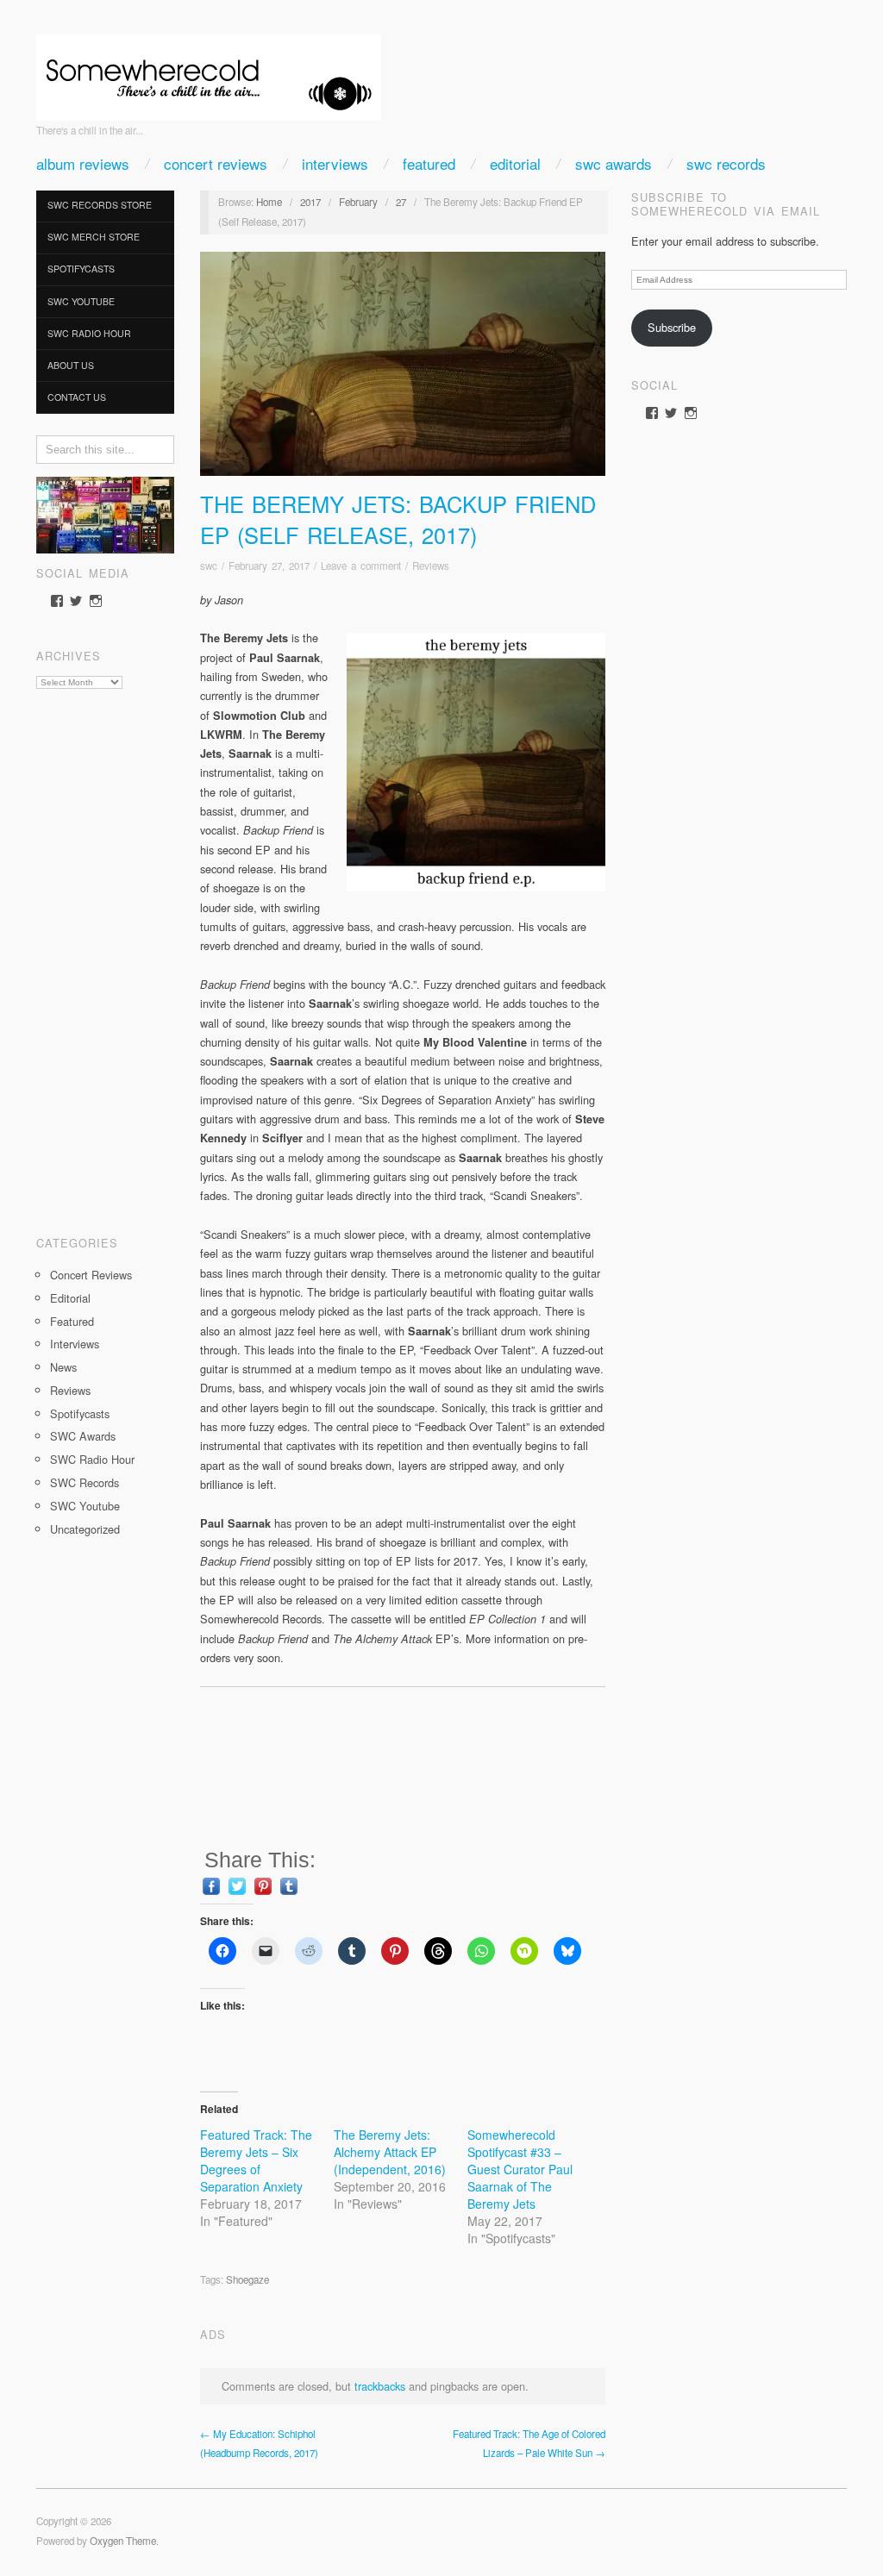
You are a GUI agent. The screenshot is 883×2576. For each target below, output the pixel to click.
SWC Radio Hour (89, 333)
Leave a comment (361, 566)
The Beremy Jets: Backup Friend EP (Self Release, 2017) (398, 519)
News (63, 1367)
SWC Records (726, 163)
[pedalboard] (105, 513)
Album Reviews (83, 163)
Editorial (515, 163)
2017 (310, 202)
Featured (429, 163)
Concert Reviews (216, 163)
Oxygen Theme (123, 2541)
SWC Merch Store (94, 237)
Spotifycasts (81, 269)
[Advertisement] (105, 956)
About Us (71, 365)
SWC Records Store (100, 205)
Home (269, 202)
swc (209, 566)
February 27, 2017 (269, 566)
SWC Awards (614, 163)
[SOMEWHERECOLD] (209, 72)
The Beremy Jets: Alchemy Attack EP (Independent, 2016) (390, 2152)
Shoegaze (247, 2279)
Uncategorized (85, 1529)
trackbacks (380, 2386)
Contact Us (77, 397)
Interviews (335, 163)
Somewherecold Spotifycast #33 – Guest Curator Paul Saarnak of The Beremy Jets (520, 2169)
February (358, 202)
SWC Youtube (81, 301)
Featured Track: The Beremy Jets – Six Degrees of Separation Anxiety (256, 2160)
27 (401, 202)
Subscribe (672, 327)
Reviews (70, 1390)
